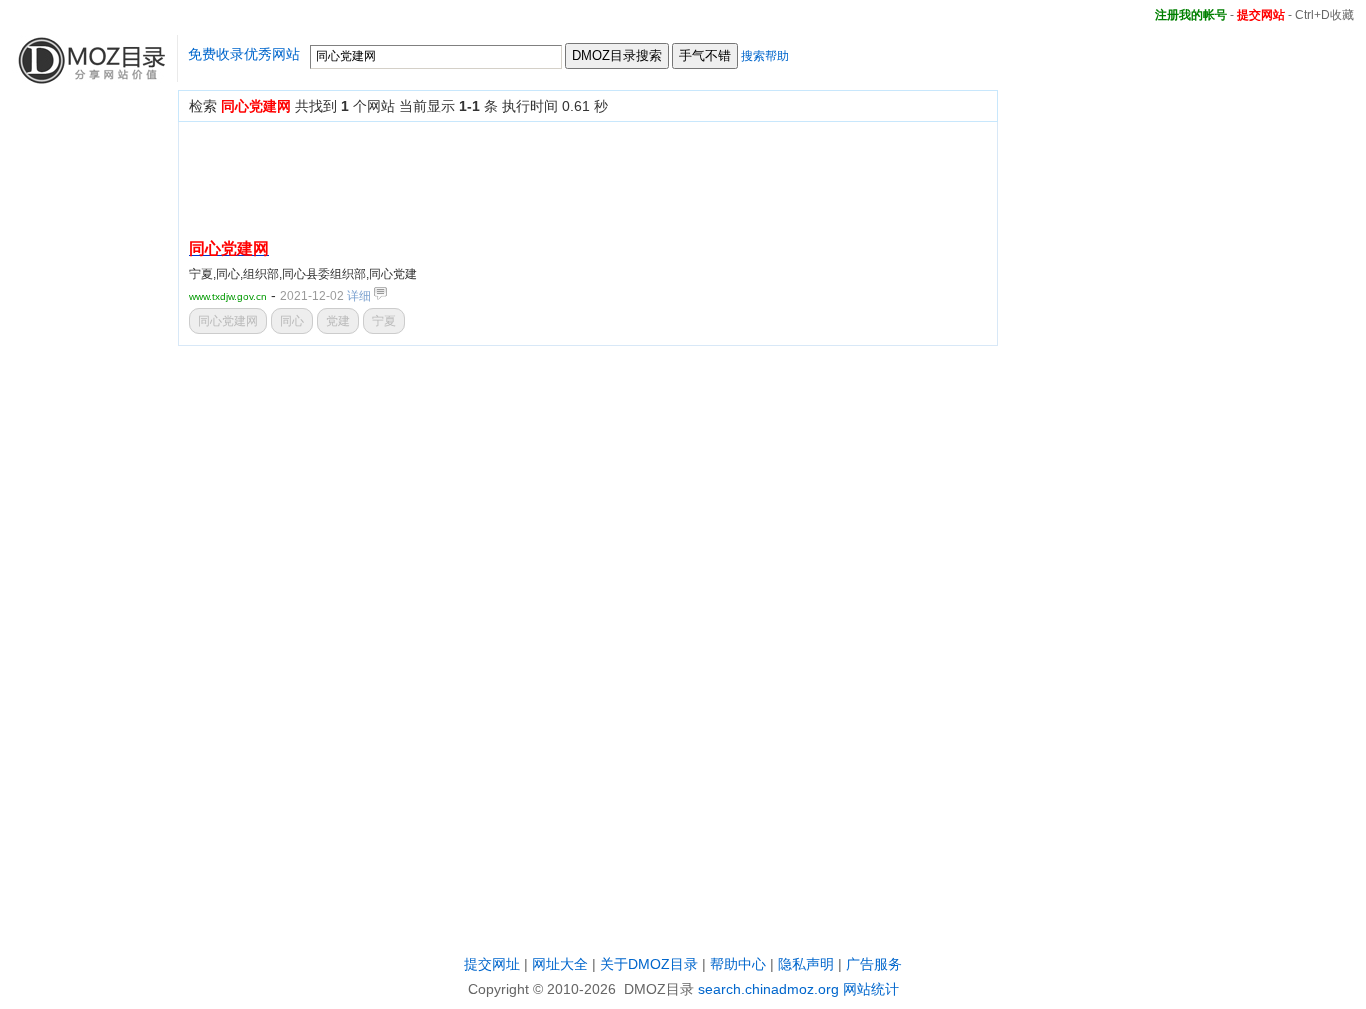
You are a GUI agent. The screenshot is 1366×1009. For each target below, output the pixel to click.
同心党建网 (228, 321)
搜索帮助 (765, 56)
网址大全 (560, 964)
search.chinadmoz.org (768, 989)
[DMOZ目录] (89, 76)
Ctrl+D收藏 (1324, 15)
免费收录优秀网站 (244, 54)
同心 (292, 321)
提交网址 (492, 964)
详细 (360, 296)
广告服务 (874, 964)
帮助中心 (738, 964)
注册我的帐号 (1191, 15)
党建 (338, 321)
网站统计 (871, 989)
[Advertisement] (553, 177)
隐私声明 (806, 964)
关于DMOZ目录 (649, 964)
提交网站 (1261, 15)
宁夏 (384, 321)
